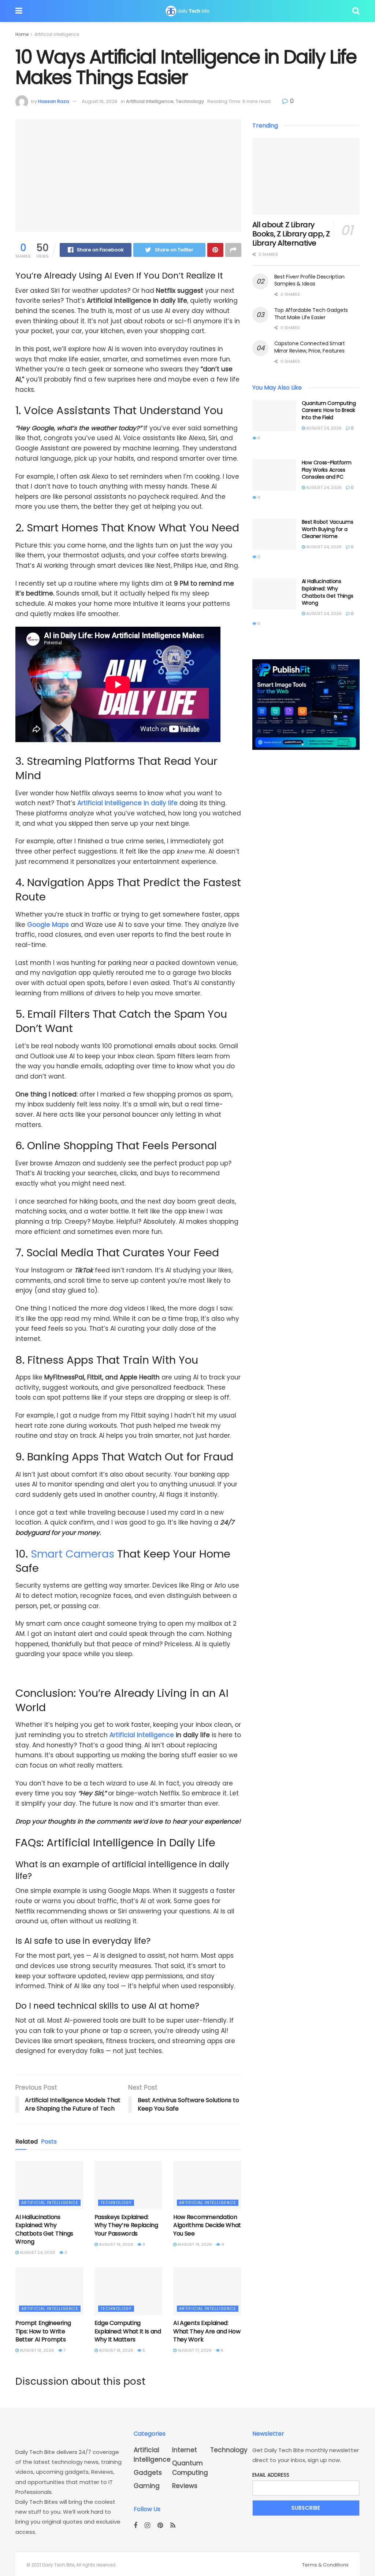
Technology (190, 101)
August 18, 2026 (36, 2350)
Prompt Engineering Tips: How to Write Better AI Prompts (43, 2331)
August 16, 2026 (100, 101)
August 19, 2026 (116, 2244)
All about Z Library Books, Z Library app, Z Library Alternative (291, 234)
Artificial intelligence (57, 34)
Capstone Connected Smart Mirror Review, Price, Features (310, 347)
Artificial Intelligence (142, 1735)
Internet (185, 2450)
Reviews (185, 2486)
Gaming (147, 2486)
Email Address (271, 2475)
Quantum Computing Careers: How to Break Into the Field (329, 410)
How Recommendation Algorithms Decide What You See (207, 2225)
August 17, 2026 (194, 2350)
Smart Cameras (73, 1554)
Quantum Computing (190, 2468)
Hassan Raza (54, 101)
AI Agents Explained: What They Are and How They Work (207, 2331)
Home (22, 34)
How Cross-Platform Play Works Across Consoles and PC (327, 470)
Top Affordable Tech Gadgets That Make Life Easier (311, 314)
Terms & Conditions (325, 2565)
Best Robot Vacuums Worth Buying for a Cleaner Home (328, 529)
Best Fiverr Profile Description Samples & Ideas (309, 280)
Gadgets (148, 2473)
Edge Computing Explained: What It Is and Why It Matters (128, 2331)
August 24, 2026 (37, 2252)
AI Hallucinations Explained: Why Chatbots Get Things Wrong (44, 2229)
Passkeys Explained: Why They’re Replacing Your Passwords (126, 2225)
